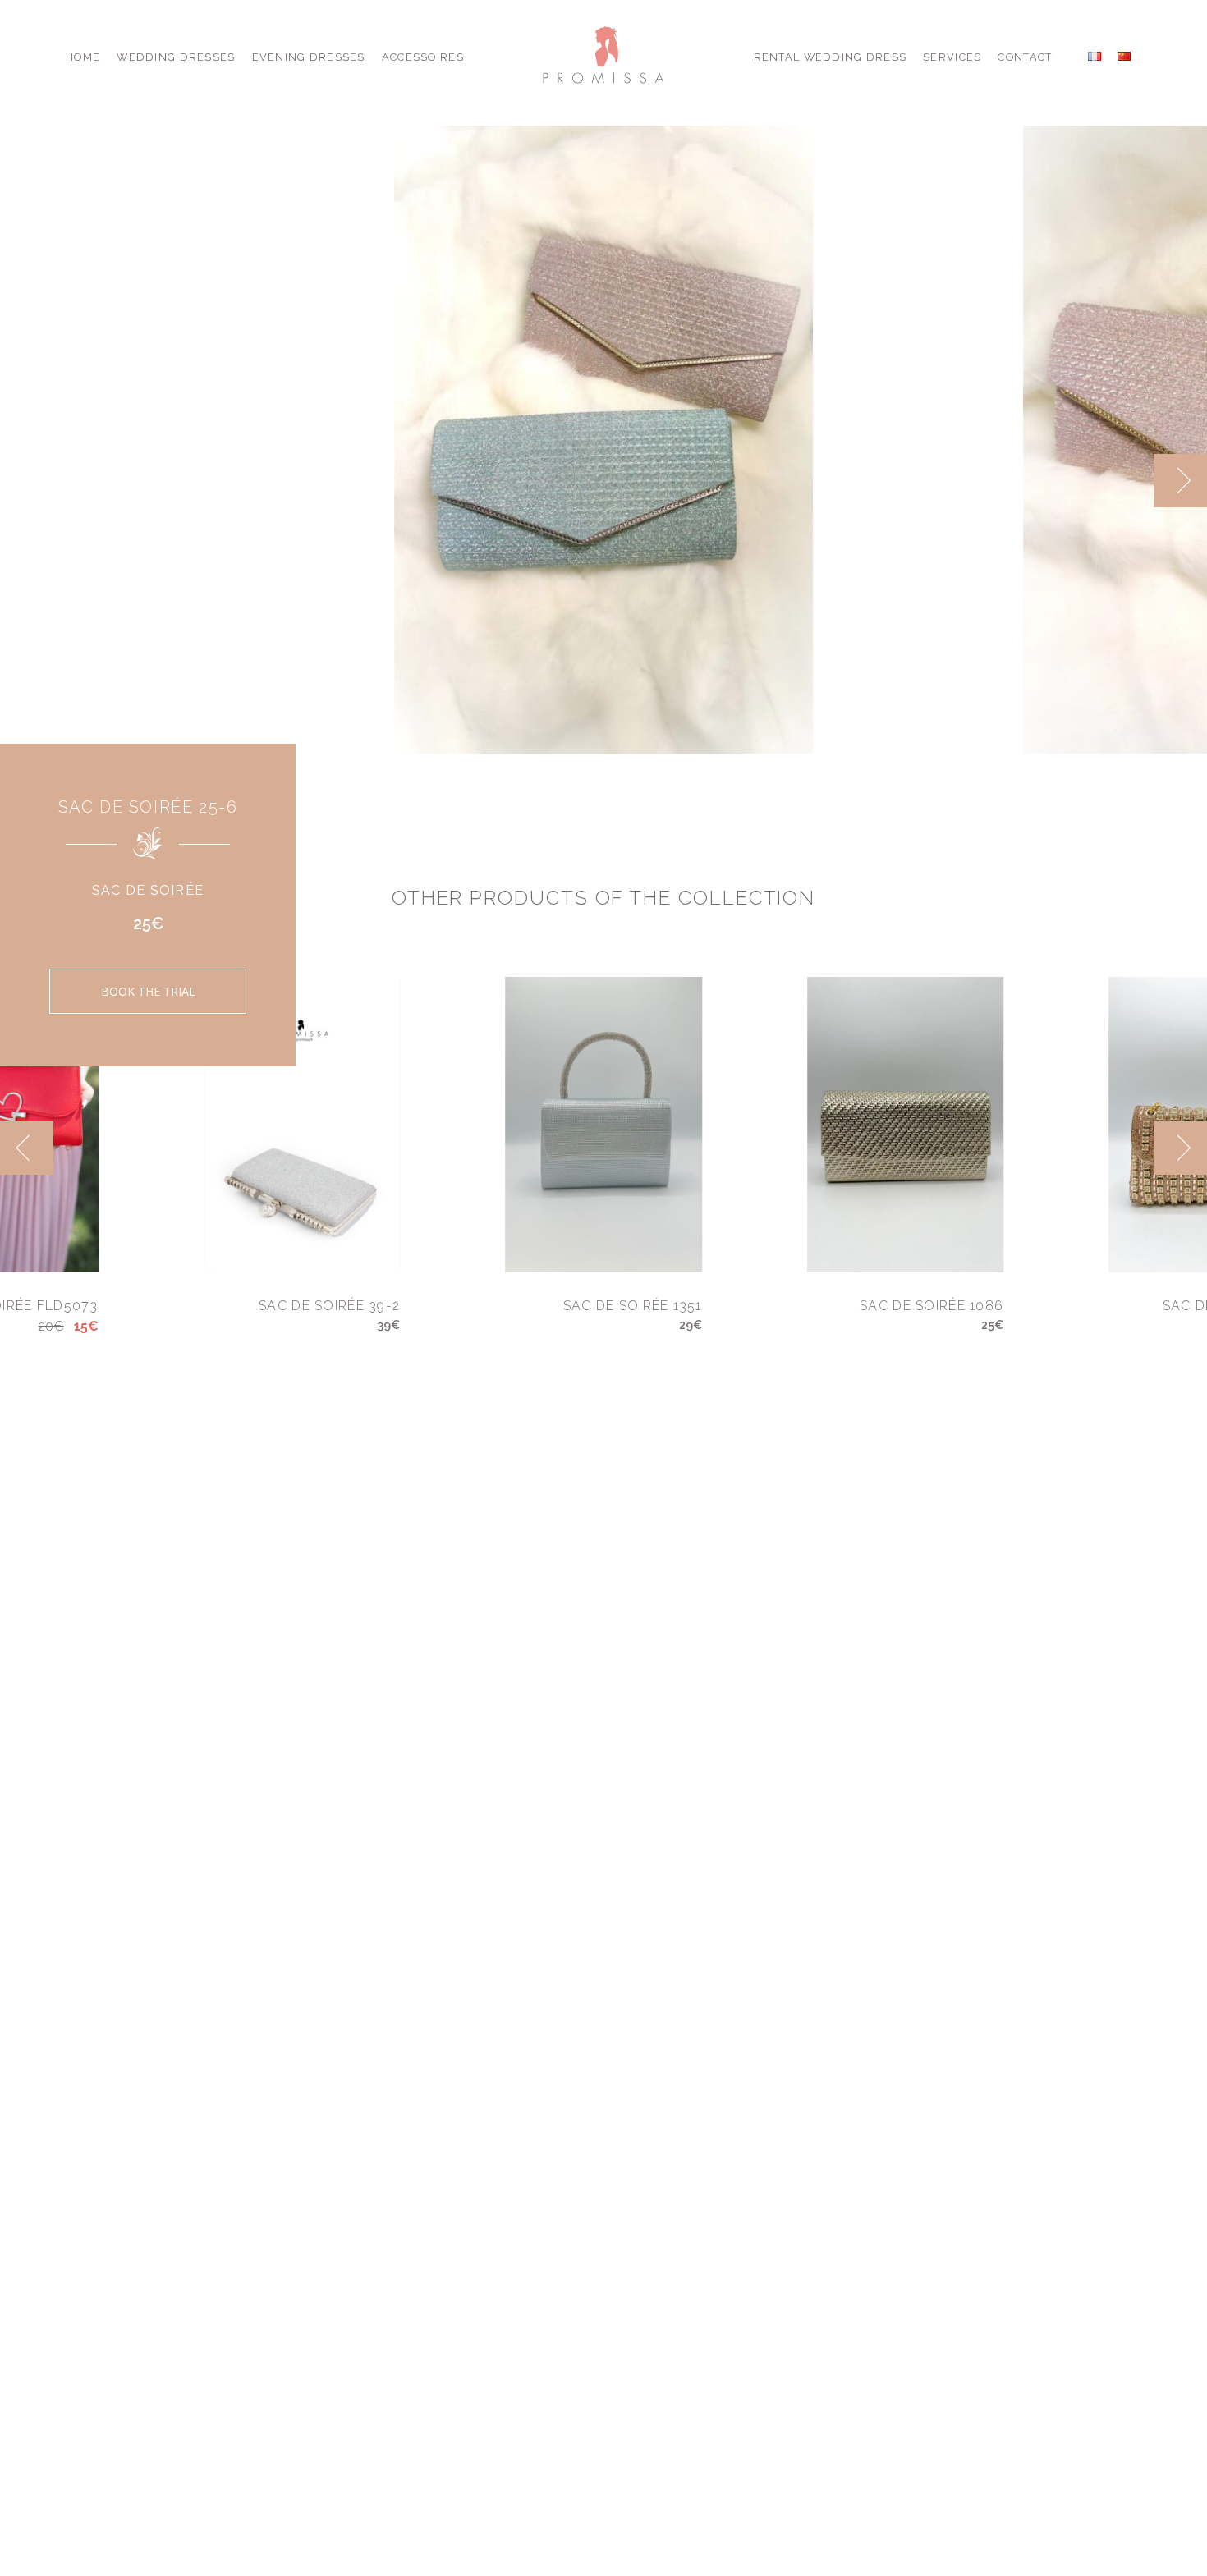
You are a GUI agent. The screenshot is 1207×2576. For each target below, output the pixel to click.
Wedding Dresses (176, 57)
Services (952, 57)
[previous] (1127, 481)
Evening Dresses (309, 57)
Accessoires (423, 57)
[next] (1180, 481)
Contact (1025, 57)
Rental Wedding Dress (831, 57)
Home (83, 57)
